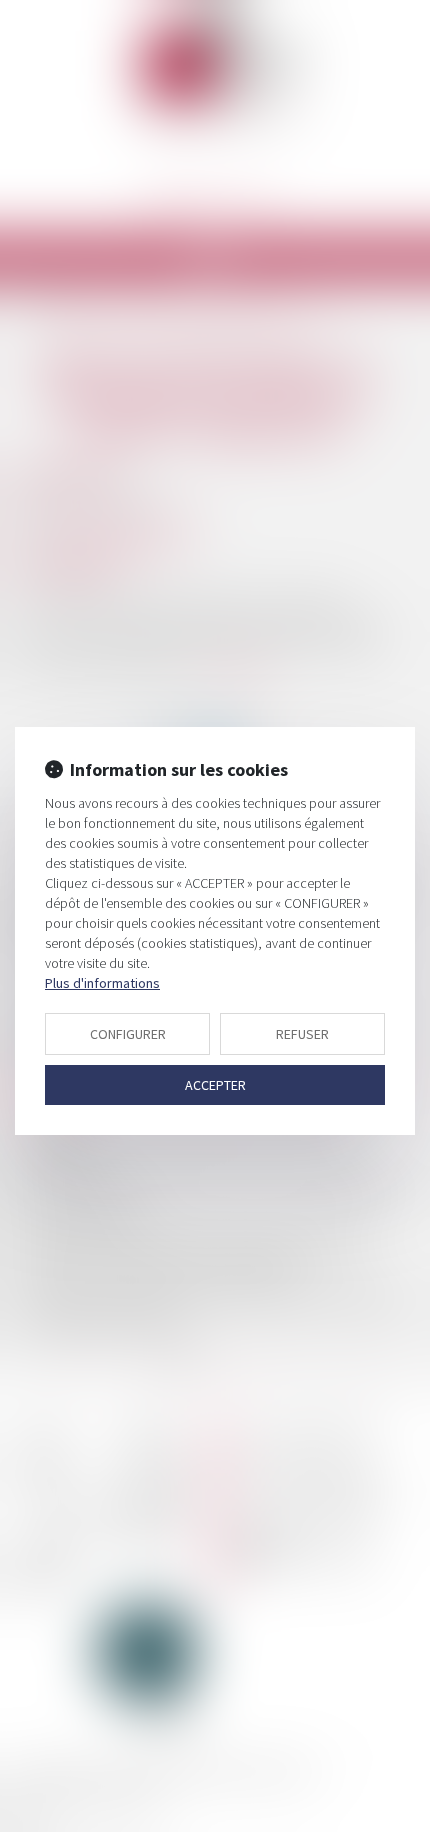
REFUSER (302, 1034)
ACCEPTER (215, 1085)
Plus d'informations (102, 983)
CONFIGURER (128, 1034)
